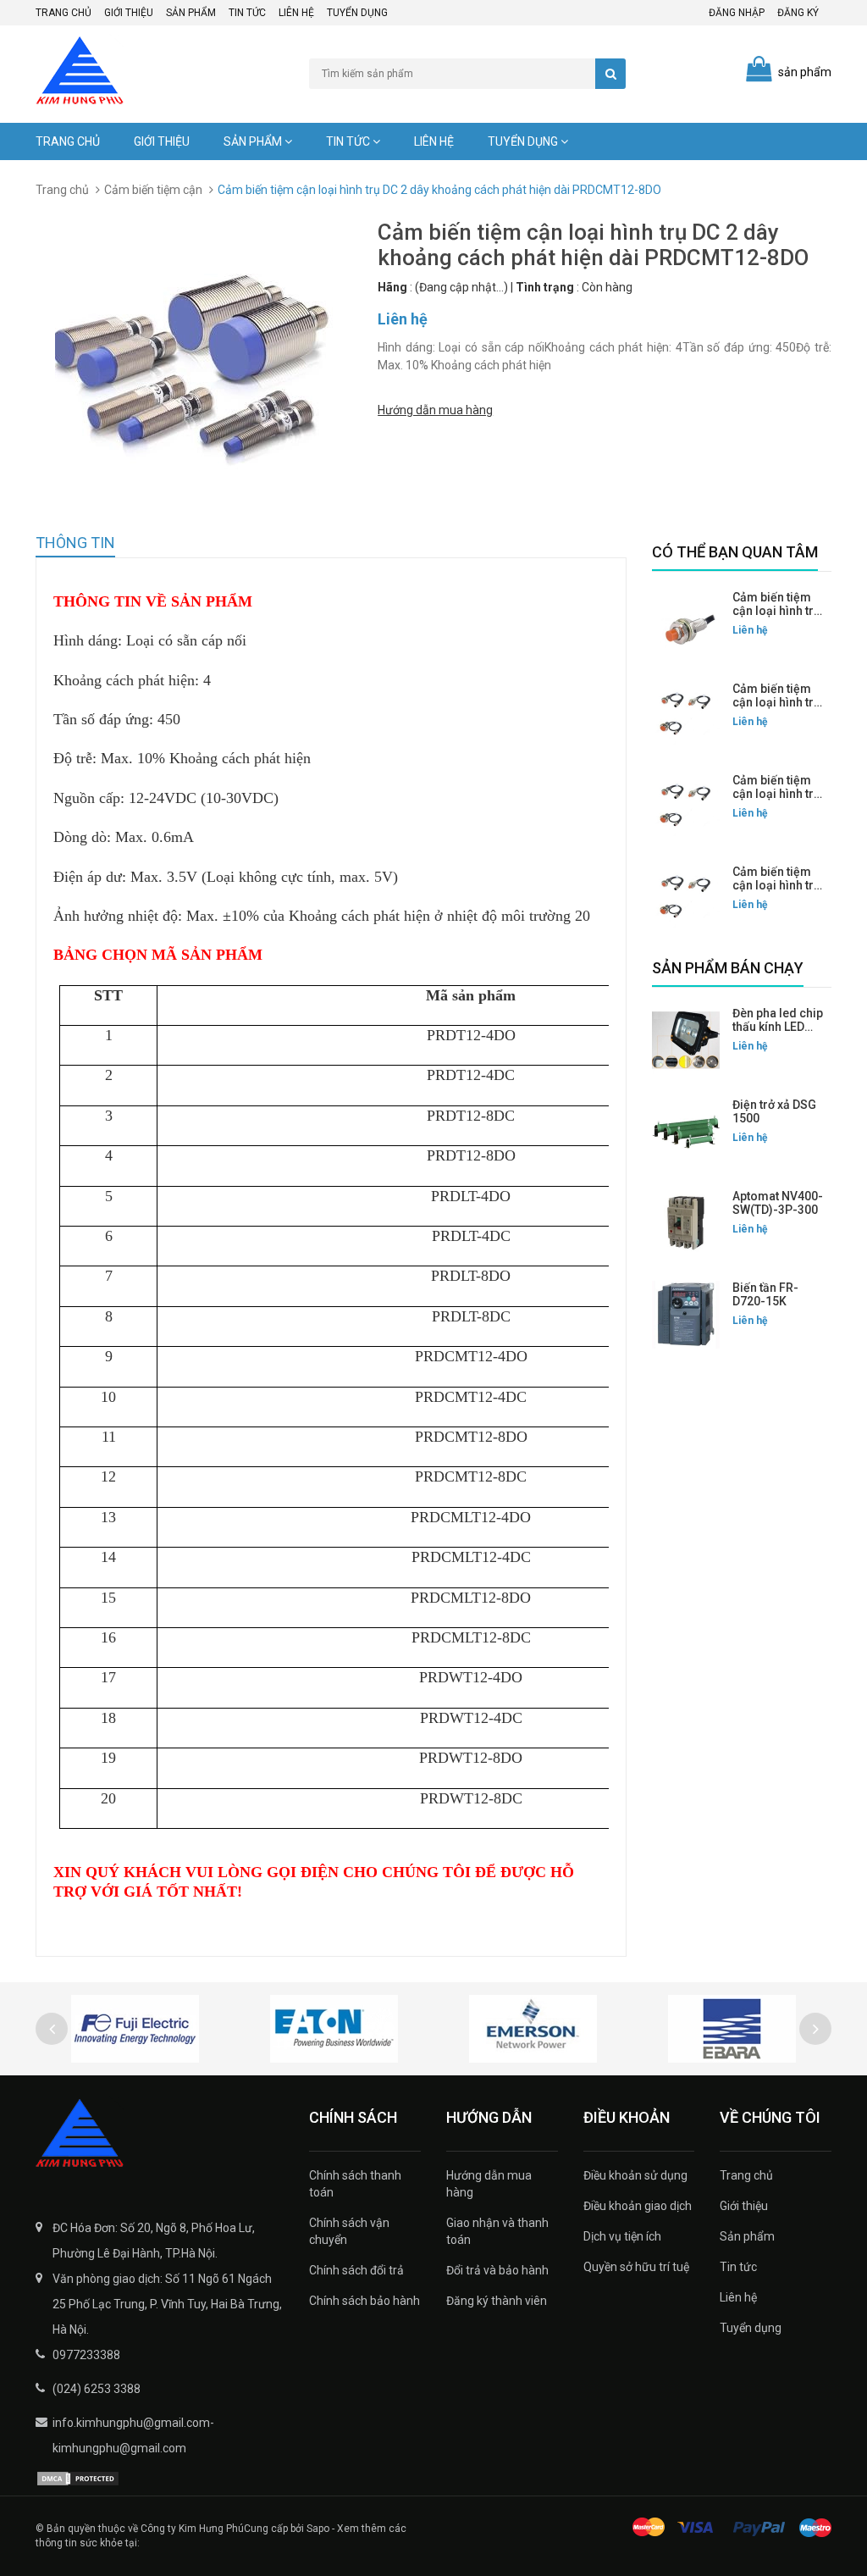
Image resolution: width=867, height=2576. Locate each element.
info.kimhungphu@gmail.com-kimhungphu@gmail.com (133, 2435)
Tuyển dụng (357, 13)
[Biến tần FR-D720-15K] (686, 1315)
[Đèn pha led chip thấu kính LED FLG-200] (686, 1040)
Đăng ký (798, 13)
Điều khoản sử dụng (635, 2175)
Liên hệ (296, 13)
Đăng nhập (737, 13)
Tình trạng (545, 287)
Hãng (392, 287)
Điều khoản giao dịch (638, 2206)
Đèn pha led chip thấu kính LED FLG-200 (778, 1027)
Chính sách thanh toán (355, 2184)
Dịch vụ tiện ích (622, 2236)
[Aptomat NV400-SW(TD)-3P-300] (686, 1223)
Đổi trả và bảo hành (497, 2270)
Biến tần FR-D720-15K (765, 1294)
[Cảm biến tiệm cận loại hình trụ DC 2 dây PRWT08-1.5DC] (686, 899)
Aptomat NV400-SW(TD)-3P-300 (778, 1203)
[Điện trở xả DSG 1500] (686, 1132)
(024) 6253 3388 (97, 2389)
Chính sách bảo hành (364, 2301)
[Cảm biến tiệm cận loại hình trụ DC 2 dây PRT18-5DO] (686, 624)
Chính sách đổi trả (356, 2270)
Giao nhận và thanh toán (497, 2231)
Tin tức (247, 13)
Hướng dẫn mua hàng (435, 410)
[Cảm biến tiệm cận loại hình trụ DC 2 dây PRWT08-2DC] (686, 716)
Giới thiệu (129, 13)
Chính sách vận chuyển (349, 2231)
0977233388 (86, 2355)
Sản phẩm (191, 13)
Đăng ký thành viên (497, 2301)
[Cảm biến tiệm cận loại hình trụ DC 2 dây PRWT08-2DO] (686, 807)
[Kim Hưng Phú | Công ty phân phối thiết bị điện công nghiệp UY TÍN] (160, 2135)
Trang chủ (64, 13)
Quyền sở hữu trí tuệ (636, 2267)
